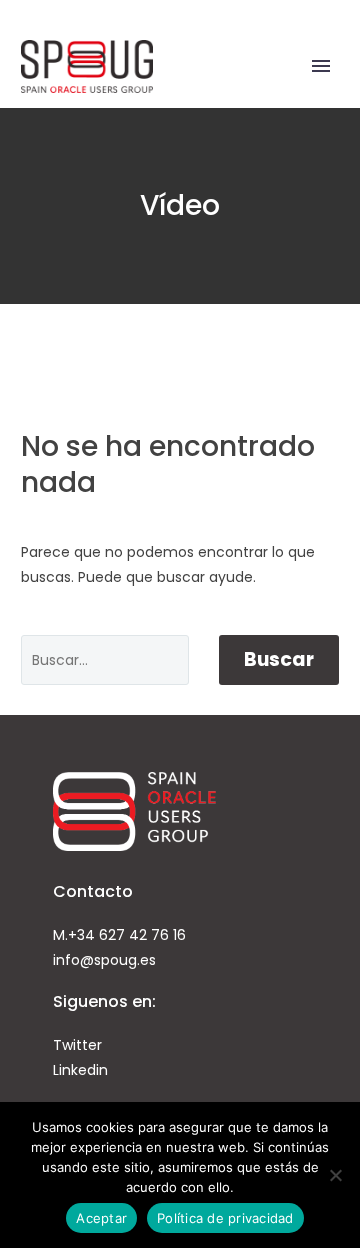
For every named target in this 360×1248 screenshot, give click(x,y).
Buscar (279, 659)
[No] (335, 1175)
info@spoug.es (104, 960)
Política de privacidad (225, 1218)
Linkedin (80, 1070)
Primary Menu (321, 66)
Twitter (77, 1045)
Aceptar (101, 1218)
